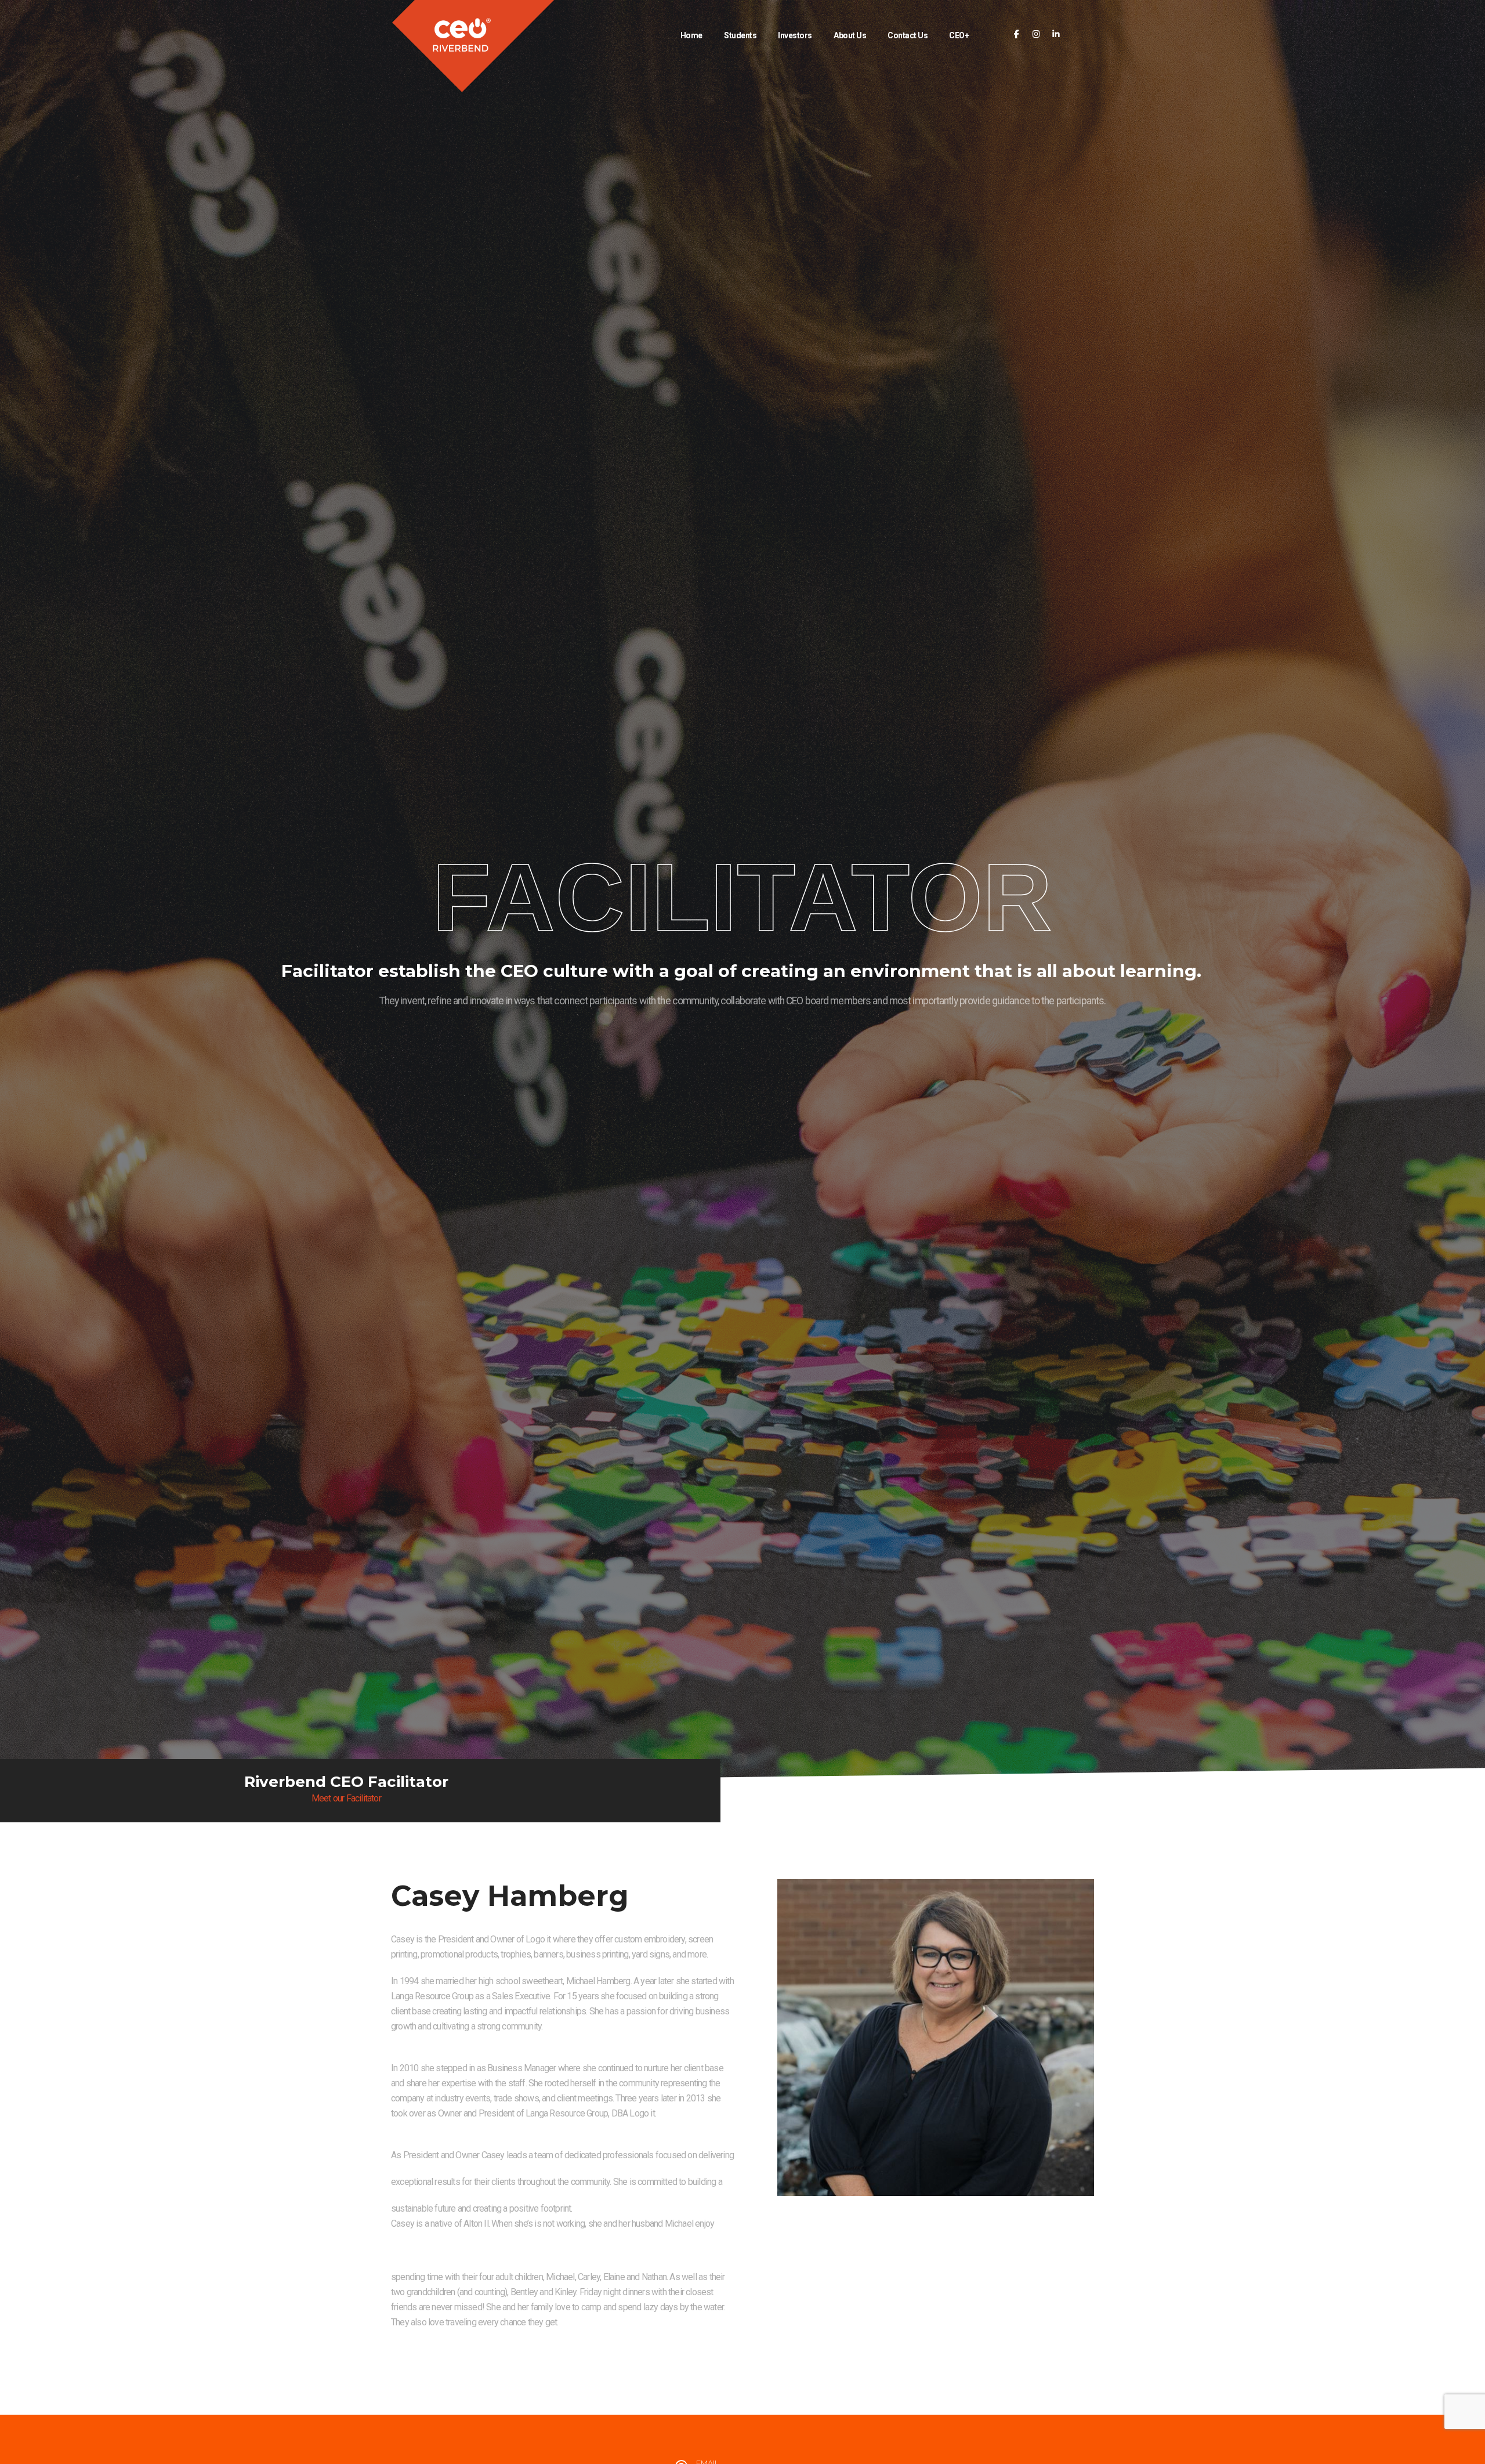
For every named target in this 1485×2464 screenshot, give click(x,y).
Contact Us (908, 35)
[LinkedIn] (1056, 35)
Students (740, 35)
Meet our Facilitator (346, 1798)
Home (691, 35)
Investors (795, 35)
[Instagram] (1036, 35)
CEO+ (959, 35)
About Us (850, 35)
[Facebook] (1017, 35)
